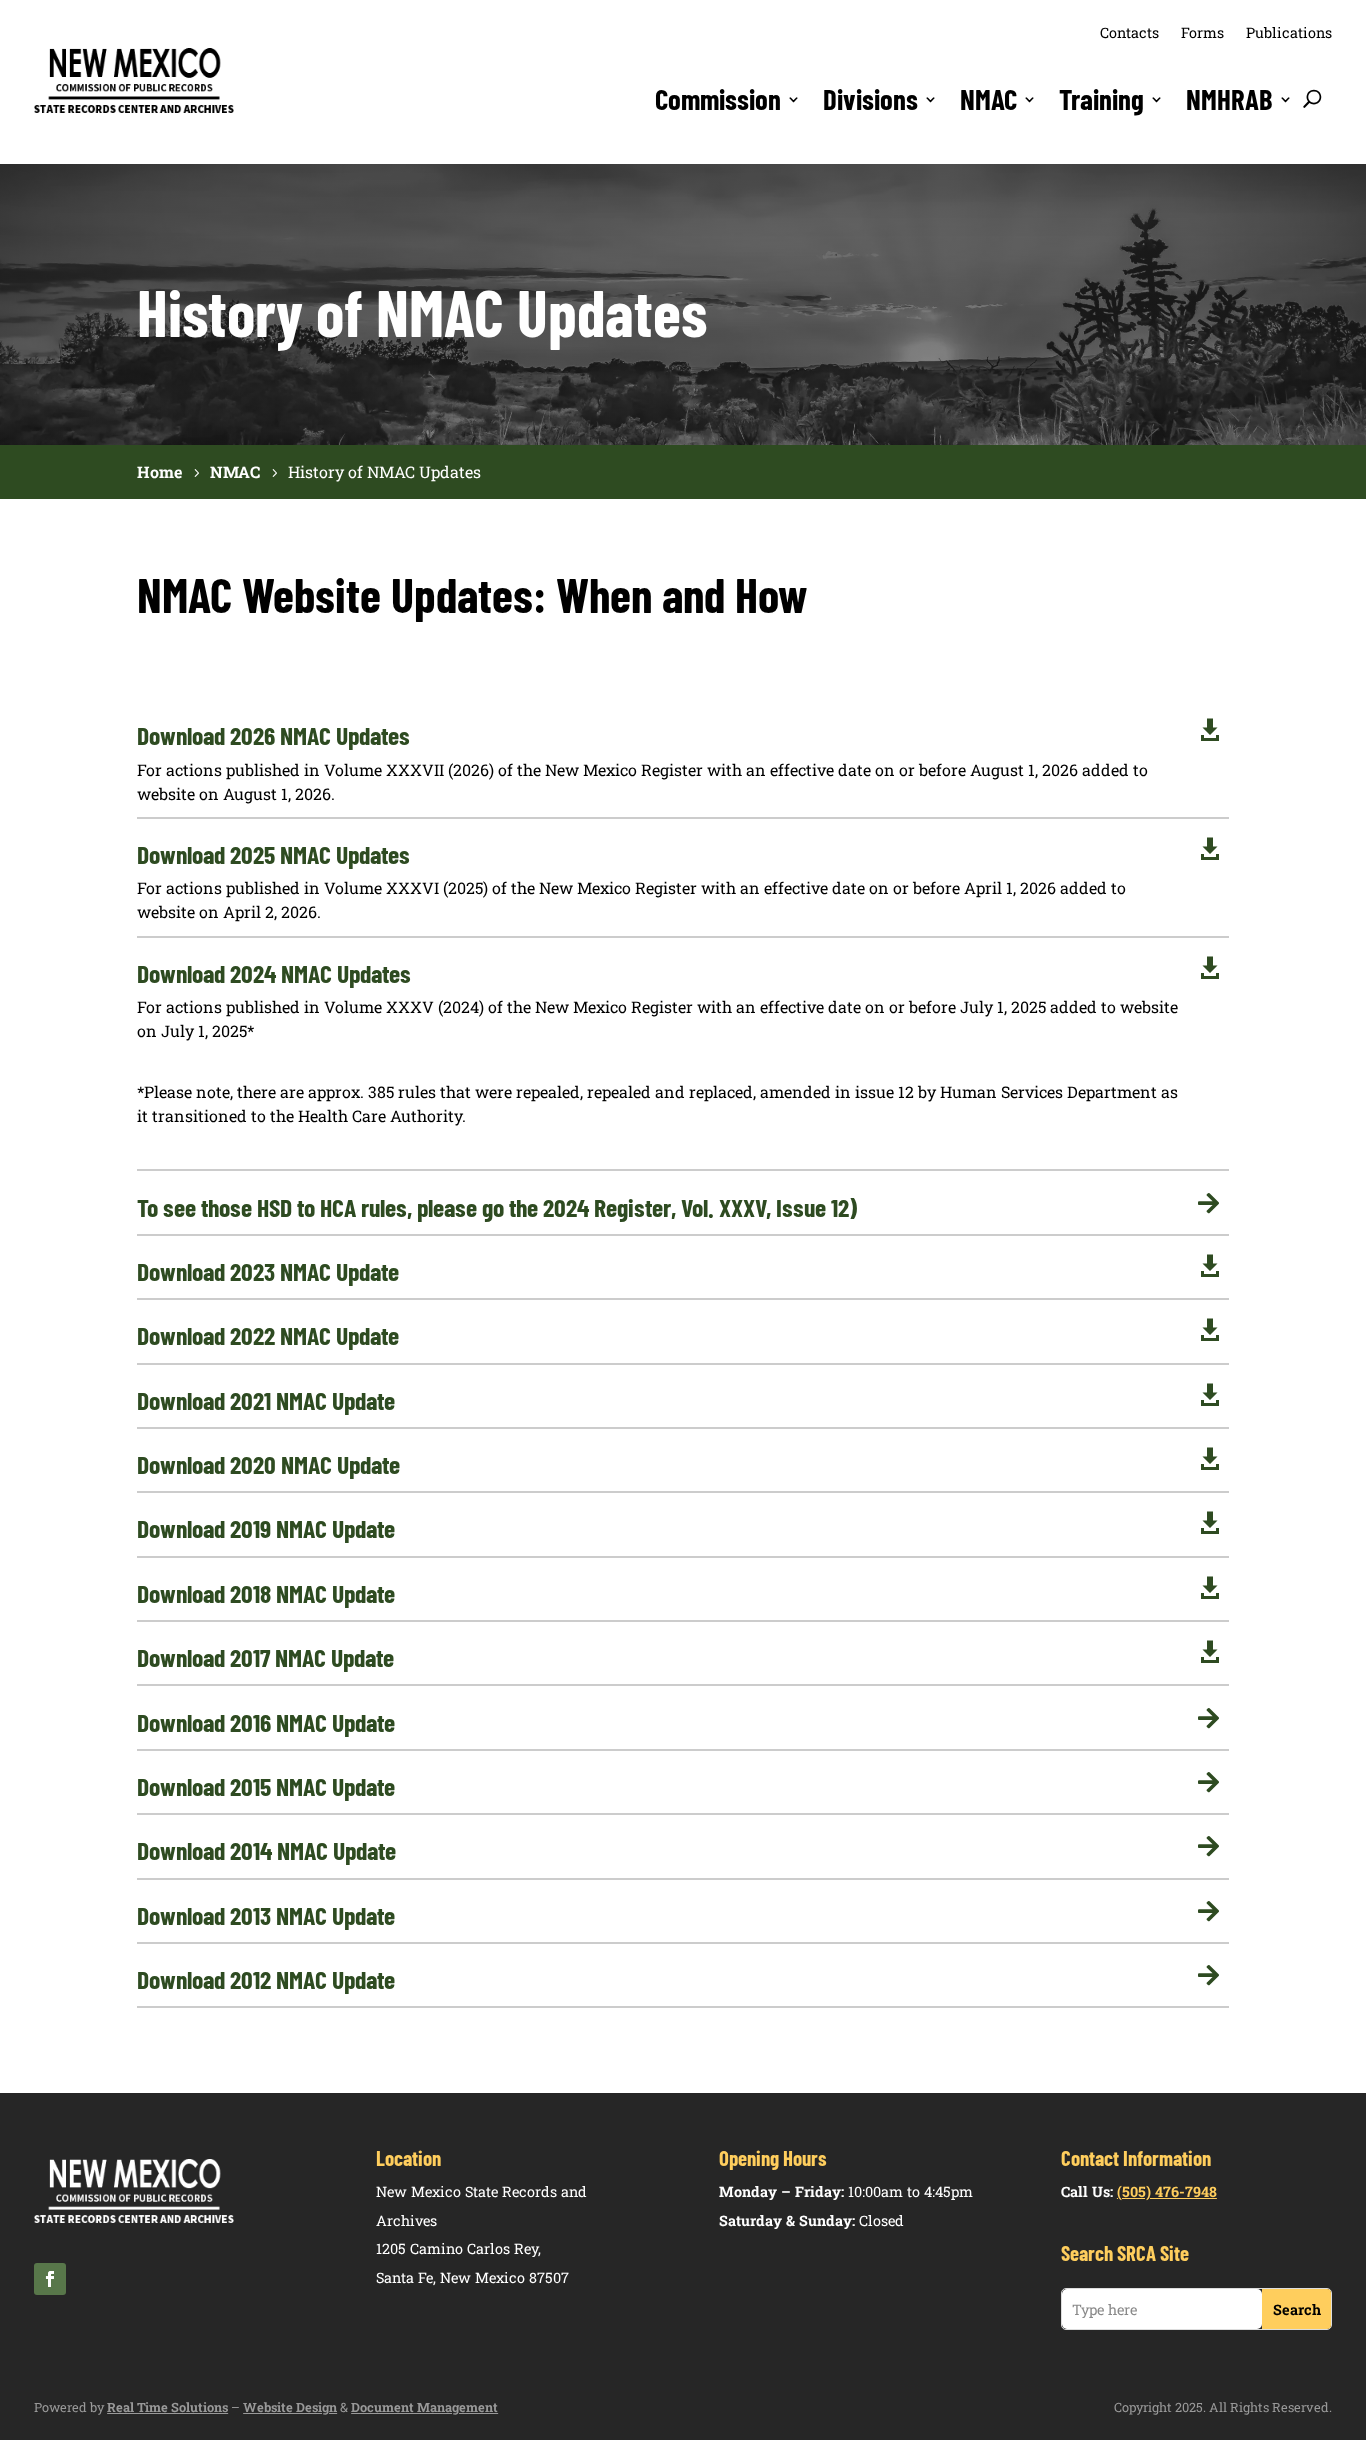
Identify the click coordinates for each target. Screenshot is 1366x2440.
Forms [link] (1202, 32)
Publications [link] (1289, 32)
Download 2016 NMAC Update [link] (266, 1722)
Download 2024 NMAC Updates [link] (274, 973)
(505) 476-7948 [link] (1167, 2191)
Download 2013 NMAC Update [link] (266, 1915)
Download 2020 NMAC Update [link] (268, 1464)
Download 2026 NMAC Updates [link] (273, 735)
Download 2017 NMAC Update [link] (265, 1657)
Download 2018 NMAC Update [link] (266, 1593)
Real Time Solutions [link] (167, 2407)
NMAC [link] (988, 99)
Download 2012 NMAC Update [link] (266, 1979)
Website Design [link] (290, 2407)
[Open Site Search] (1312, 99)
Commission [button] (718, 99)
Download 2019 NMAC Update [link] (266, 1528)
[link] (134, 110)
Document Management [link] (424, 2407)
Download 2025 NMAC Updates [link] (273, 854)
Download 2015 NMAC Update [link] (266, 1786)
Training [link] (1101, 99)
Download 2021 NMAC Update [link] (266, 1400)
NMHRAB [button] (1229, 99)
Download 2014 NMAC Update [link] (266, 1850)
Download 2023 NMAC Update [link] (268, 1271)
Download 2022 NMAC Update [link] (268, 1335)
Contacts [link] (1129, 32)
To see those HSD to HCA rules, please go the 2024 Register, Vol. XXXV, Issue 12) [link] (497, 1207)
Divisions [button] (870, 99)
